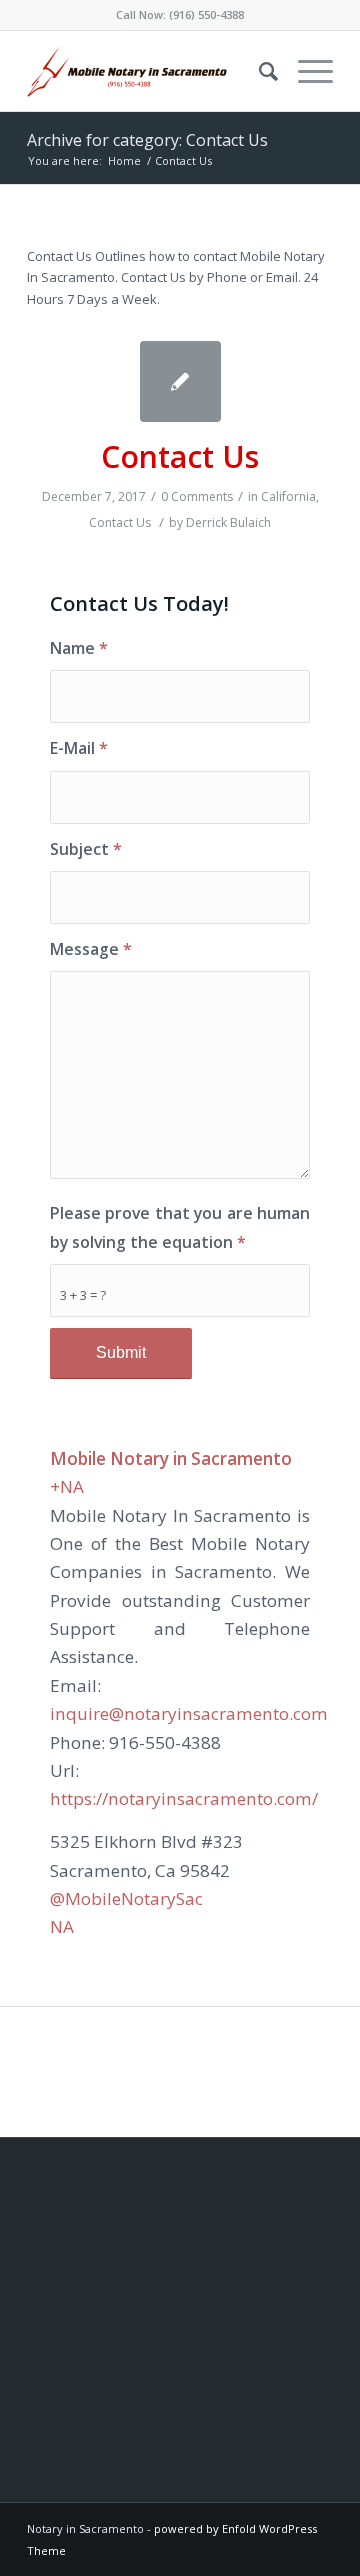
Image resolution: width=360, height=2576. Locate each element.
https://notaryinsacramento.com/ (184, 1798)
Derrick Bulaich (228, 522)
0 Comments (197, 496)
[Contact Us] (180, 381)
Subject (86, 849)
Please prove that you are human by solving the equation (180, 1227)
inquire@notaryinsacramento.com (189, 1713)
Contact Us (180, 456)
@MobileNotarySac (126, 1898)
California (288, 496)
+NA (67, 1486)
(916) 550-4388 (206, 14)
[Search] (258, 71)
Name (79, 648)
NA (62, 1926)
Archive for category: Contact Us (147, 140)
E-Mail (79, 748)
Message (91, 949)
